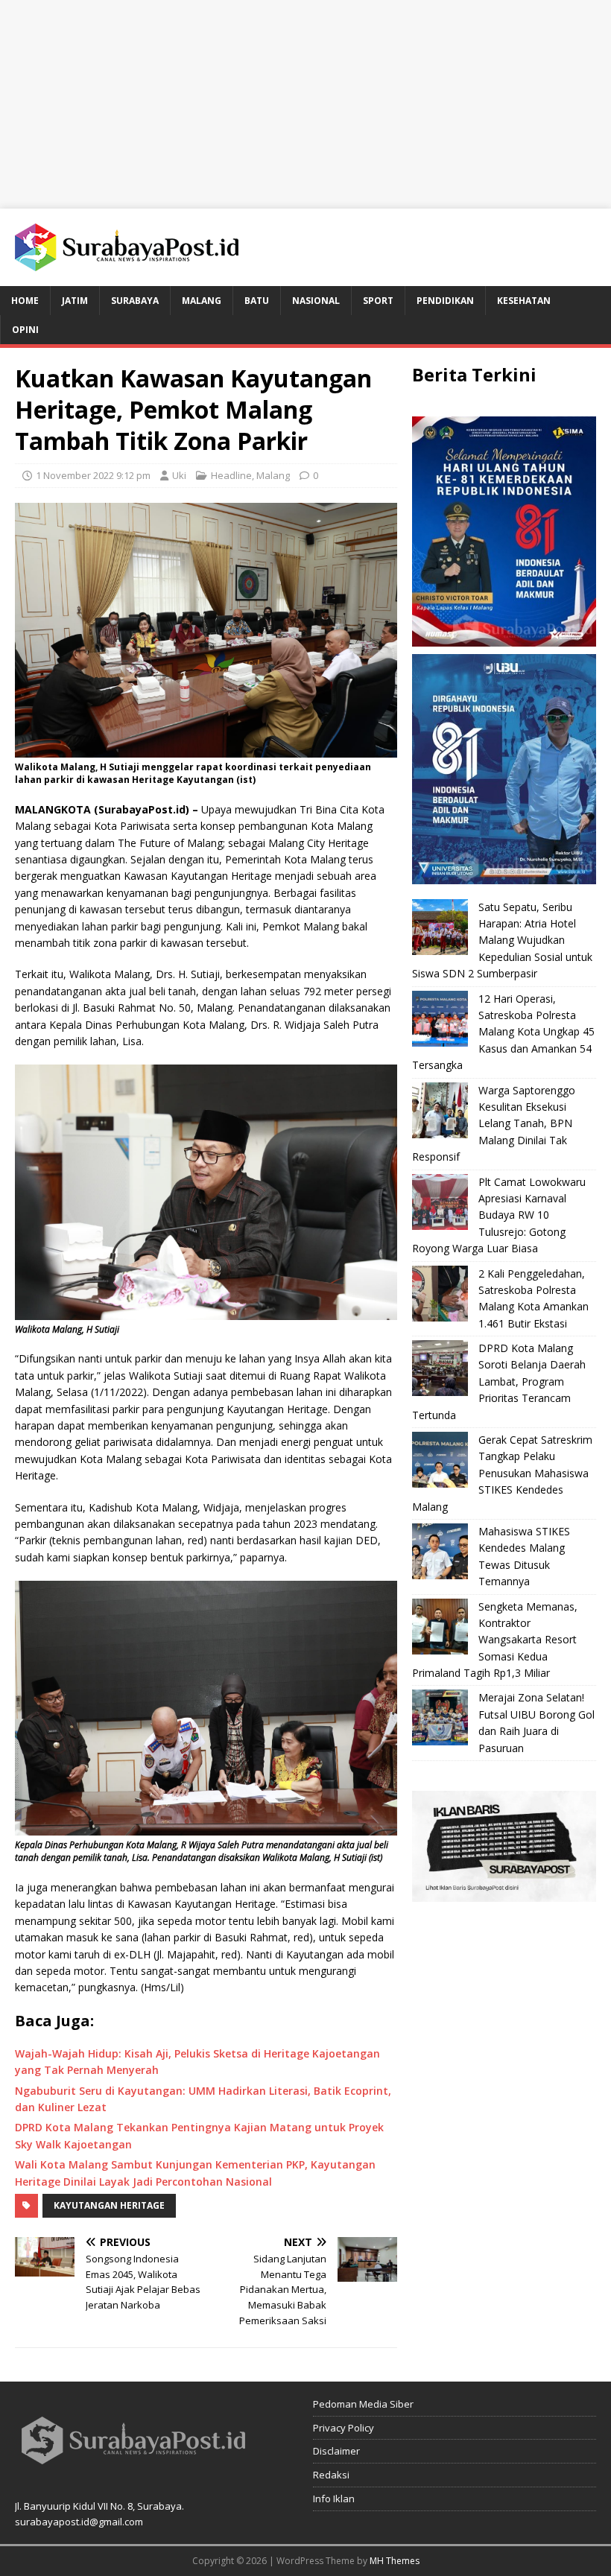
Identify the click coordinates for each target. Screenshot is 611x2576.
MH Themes (395, 2561)
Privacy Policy (344, 2428)
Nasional (316, 301)
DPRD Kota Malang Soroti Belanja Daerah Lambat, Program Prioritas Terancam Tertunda (499, 1381)
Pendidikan (445, 301)
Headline (231, 475)
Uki (179, 475)
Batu (257, 301)
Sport (378, 301)
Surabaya (135, 301)
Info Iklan (334, 2499)
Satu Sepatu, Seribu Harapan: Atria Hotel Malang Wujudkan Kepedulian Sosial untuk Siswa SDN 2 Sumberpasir (502, 940)
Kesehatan (524, 301)
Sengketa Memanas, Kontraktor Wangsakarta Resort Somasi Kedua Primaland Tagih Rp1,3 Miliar (495, 1640)
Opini (25, 330)
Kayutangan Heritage (109, 2205)
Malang (202, 301)
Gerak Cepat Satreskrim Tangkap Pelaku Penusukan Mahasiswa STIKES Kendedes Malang (502, 1473)
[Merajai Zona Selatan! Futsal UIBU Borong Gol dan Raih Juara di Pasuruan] (440, 1717)
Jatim (75, 301)
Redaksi (331, 2475)
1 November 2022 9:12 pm (93, 475)
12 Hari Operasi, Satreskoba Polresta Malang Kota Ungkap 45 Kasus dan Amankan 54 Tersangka (503, 1032)
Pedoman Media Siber (363, 2404)
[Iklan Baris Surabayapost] (504, 1893)
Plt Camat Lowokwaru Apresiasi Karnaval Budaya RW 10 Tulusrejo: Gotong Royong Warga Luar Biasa (499, 1215)
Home (25, 301)
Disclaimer (336, 2451)
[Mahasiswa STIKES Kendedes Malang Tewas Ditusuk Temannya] (440, 1551)
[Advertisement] (305, 104)
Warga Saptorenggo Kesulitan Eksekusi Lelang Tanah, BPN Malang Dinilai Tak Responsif (494, 1124)
